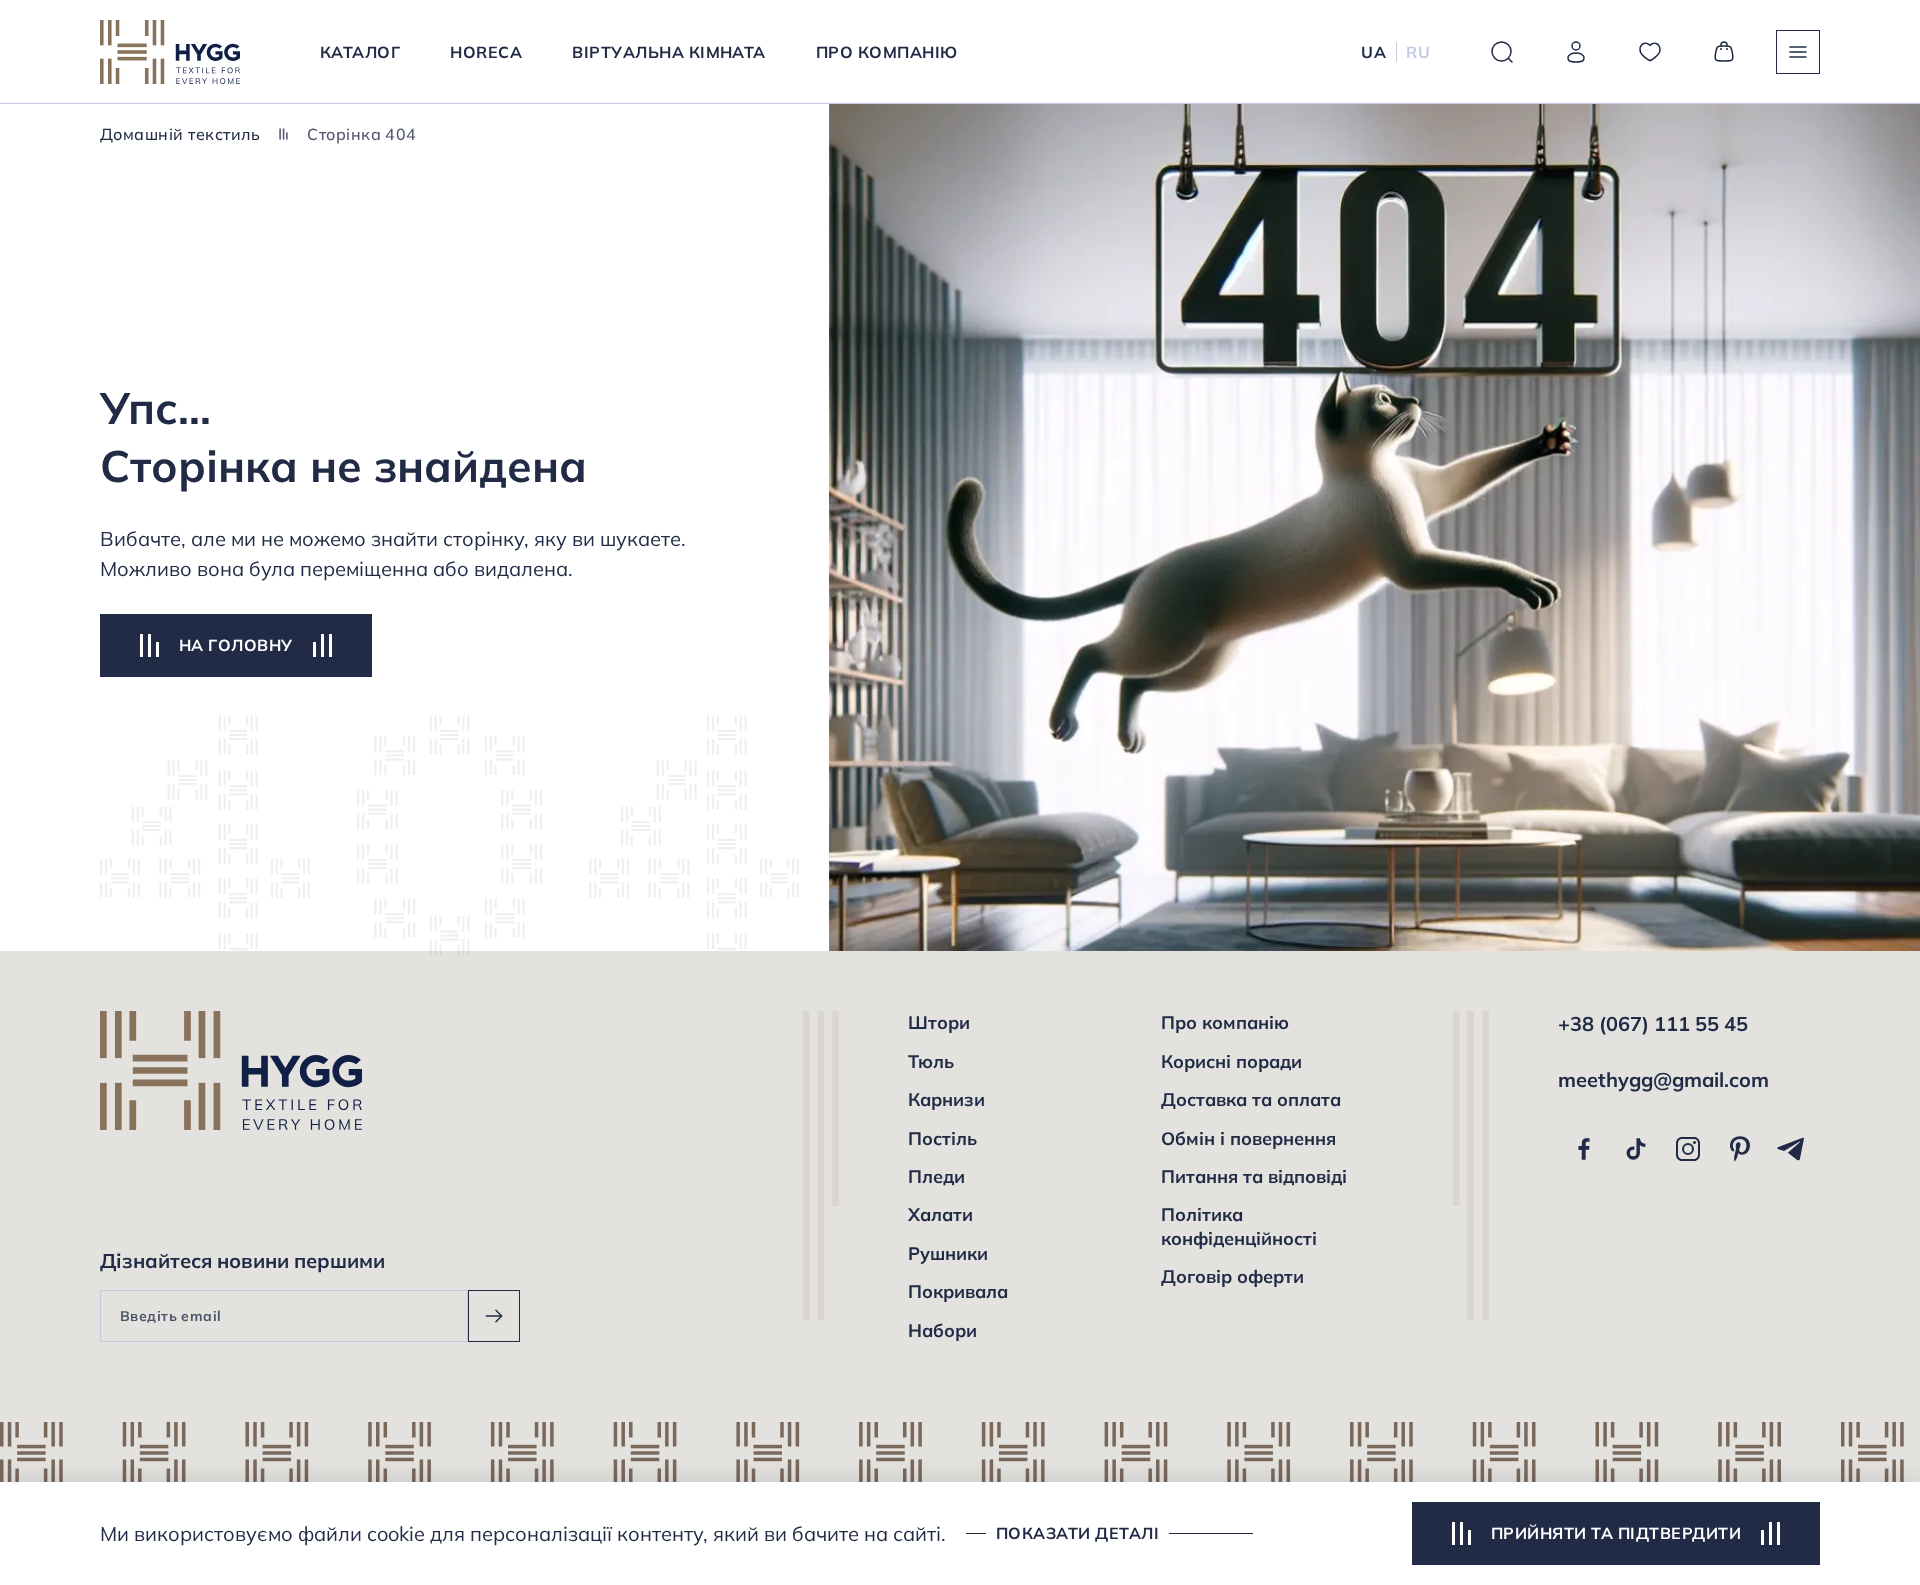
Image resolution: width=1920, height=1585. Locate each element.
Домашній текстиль (180, 134)
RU (1418, 52)
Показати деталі (1077, 1533)
